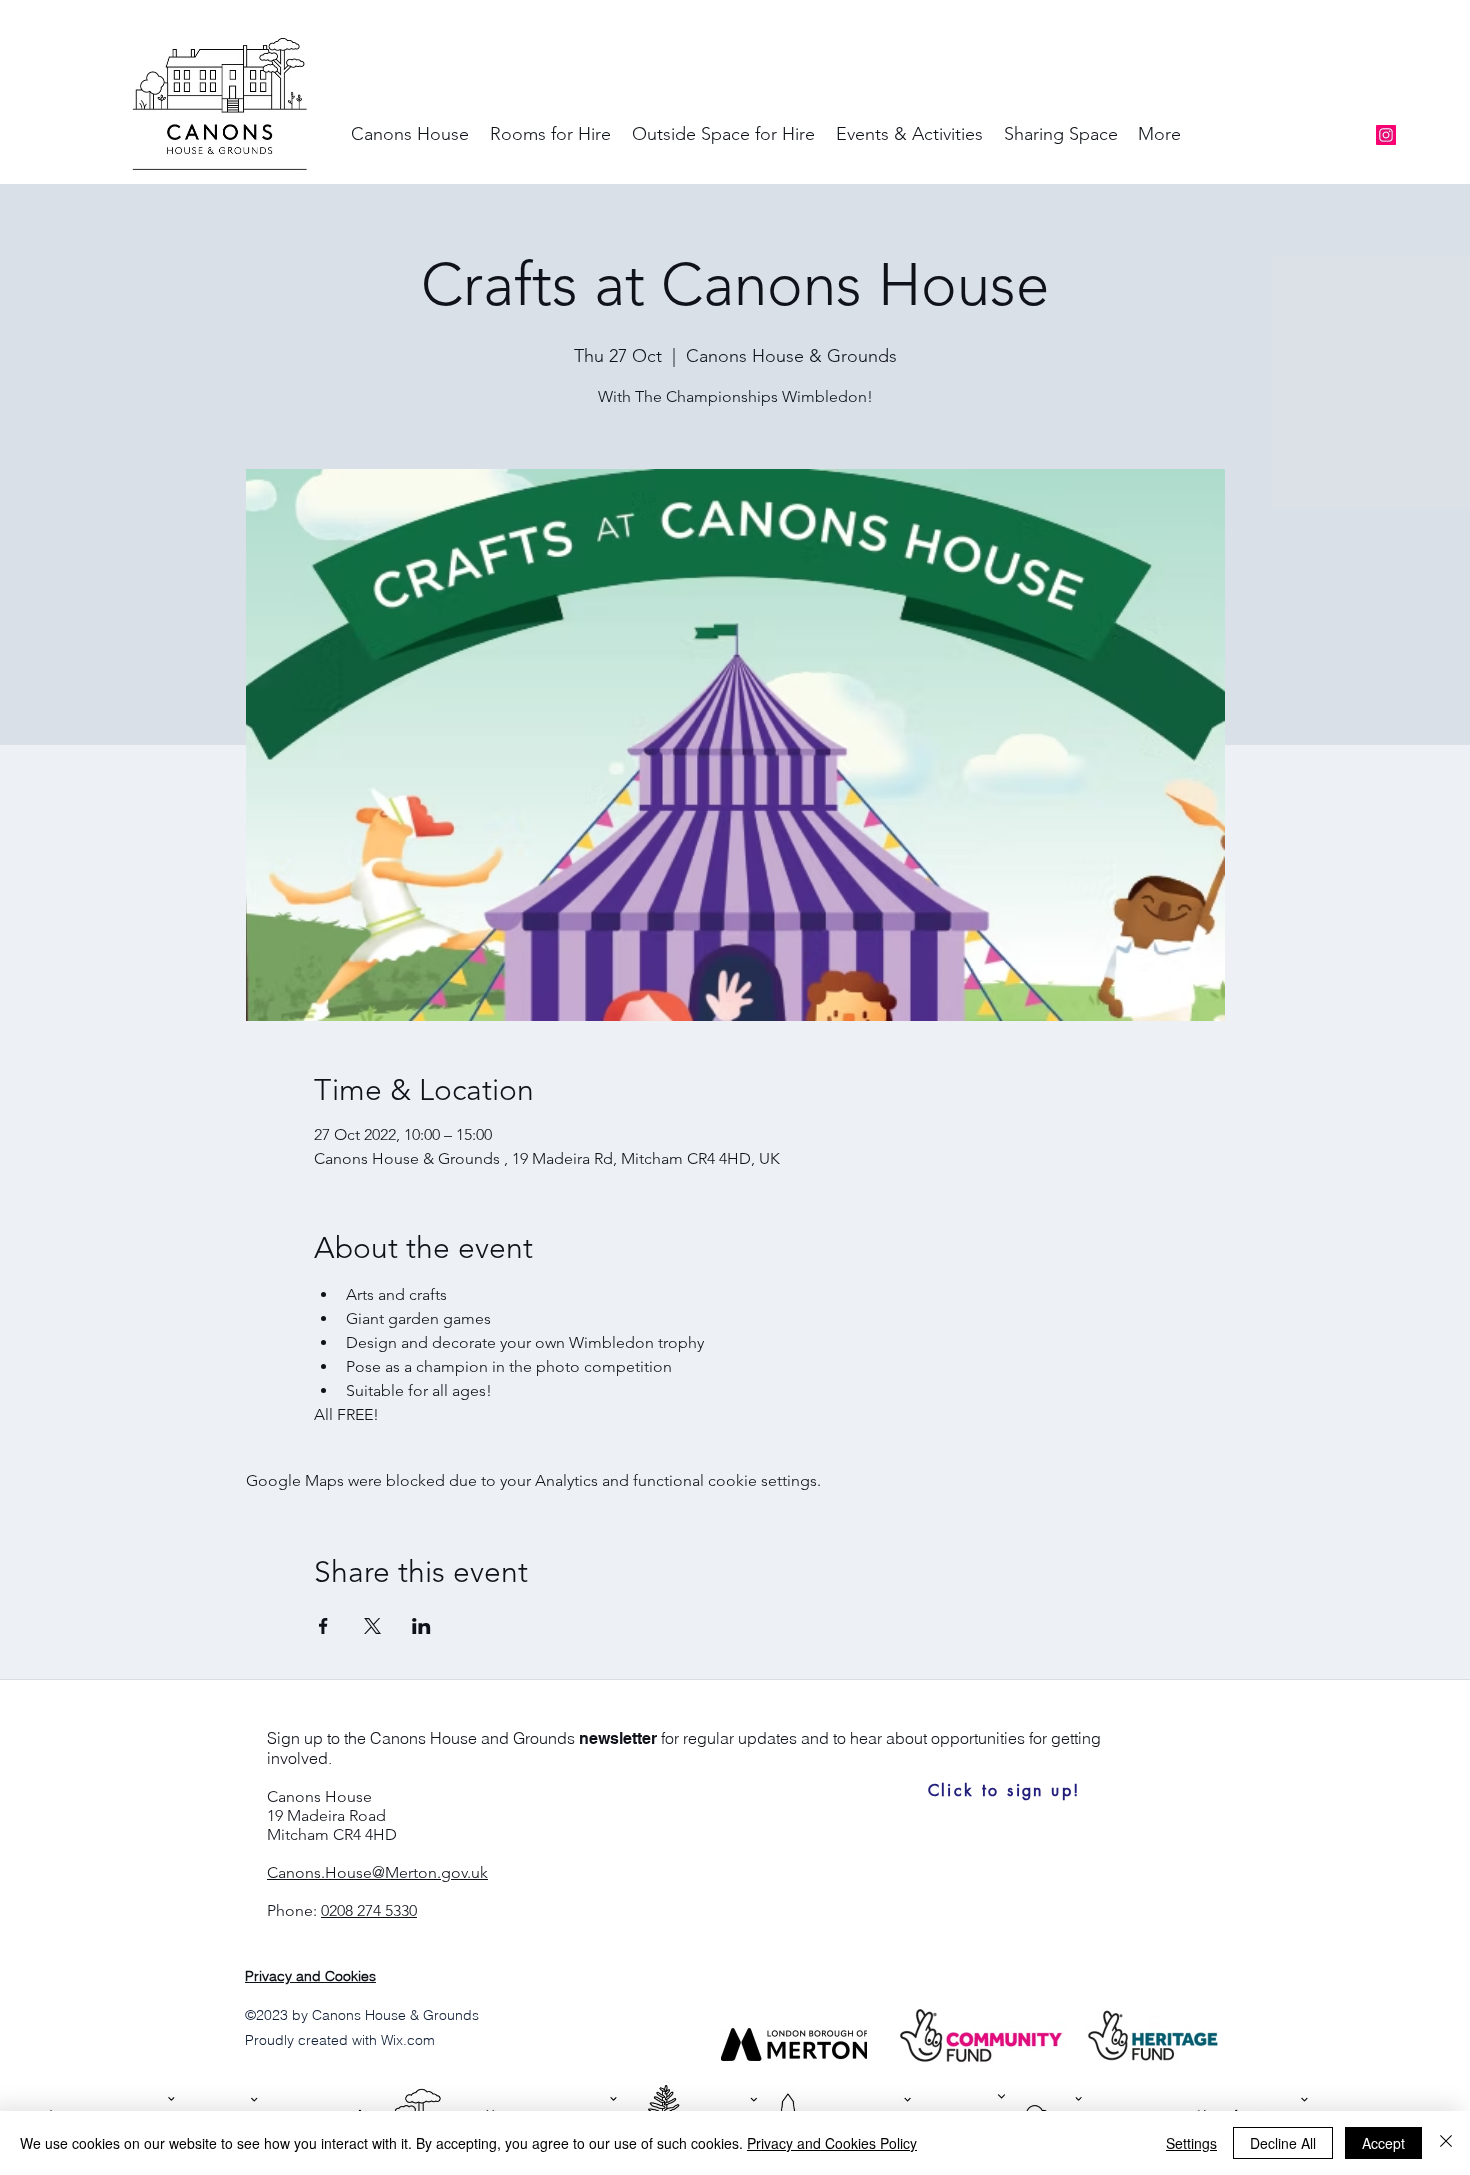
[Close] (1446, 2143)
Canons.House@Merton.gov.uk (377, 1872)
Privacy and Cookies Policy (832, 2143)
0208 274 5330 (369, 1910)
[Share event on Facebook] (323, 1626)
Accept (1383, 2143)
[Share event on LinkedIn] (421, 1626)
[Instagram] (1386, 135)
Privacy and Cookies (310, 1976)
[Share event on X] (372, 1626)
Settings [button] (1191, 2143)
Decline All (1283, 2143)
